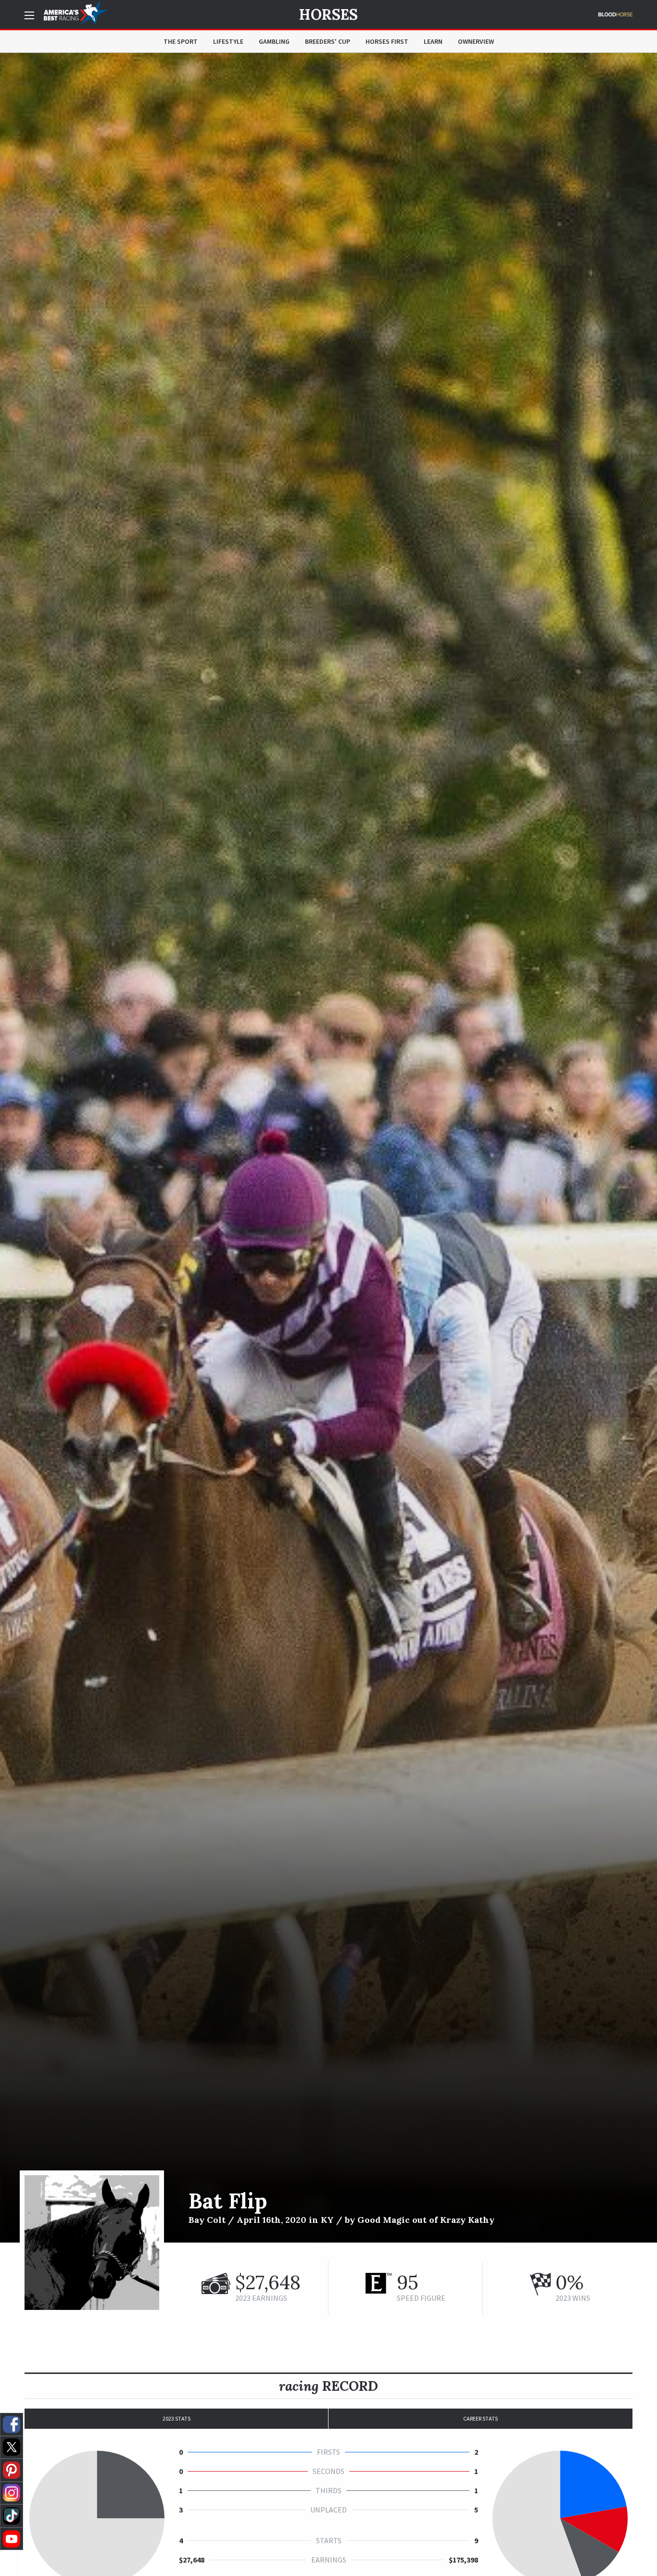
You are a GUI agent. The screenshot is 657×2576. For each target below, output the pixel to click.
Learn (433, 41)
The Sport (181, 41)
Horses (328, 14)
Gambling (274, 41)
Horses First (387, 41)
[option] (328, 1148)
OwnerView (476, 41)
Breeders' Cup (328, 41)
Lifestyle (228, 41)
